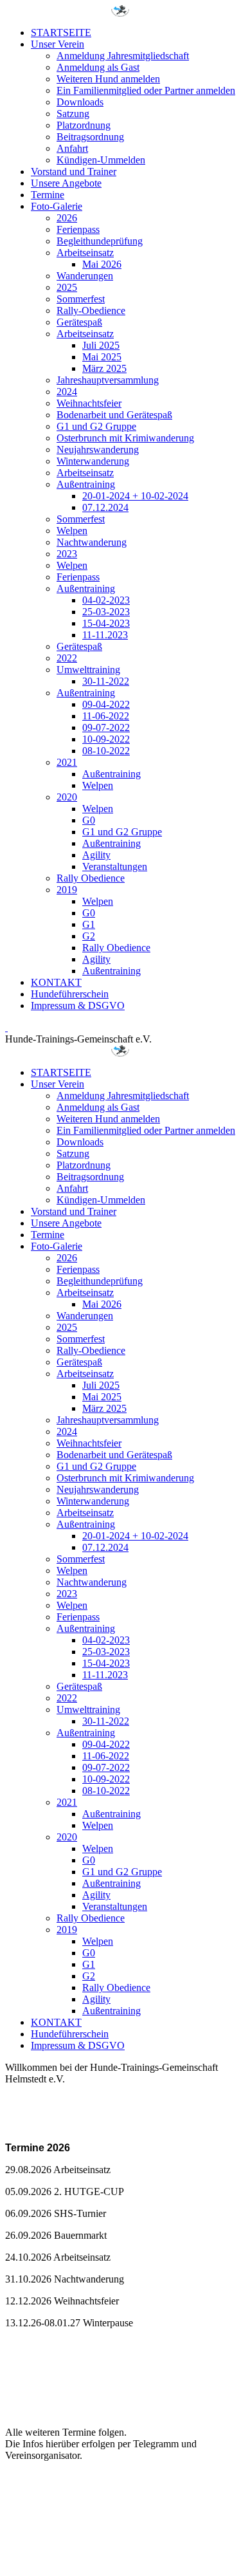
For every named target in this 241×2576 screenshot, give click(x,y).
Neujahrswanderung (98, 449)
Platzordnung (84, 125)
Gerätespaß (79, 322)
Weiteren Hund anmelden (108, 79)
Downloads (80, 102)
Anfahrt (72, 148)
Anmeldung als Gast (98, 67)
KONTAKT (56, 982)
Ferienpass (78, 229)
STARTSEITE (61, 32)
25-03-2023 (106, 612)
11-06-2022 (106, 716)
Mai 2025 (102, 357)
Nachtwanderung (92, 542)
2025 (67, 287)
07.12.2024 (105, 507)
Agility (96, 855)
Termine (48, 195)
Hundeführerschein (70, 994)
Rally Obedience (91, 878)
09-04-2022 (106, 704)
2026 (67, 218)
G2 (89, 936)
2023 (67, 554)
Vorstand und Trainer (74, 171)
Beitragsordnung (90, 137)
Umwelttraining (88, 670)
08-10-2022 (106, 751)
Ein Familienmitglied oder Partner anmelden (146, 90)
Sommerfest (81, 299)
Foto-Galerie (57, 206)
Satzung (73, 114)
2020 (67, 797)
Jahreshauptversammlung (108, 380)
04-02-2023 (106, 600)
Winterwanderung (93, 461)
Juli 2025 (101, 345)
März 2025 (104, 368)
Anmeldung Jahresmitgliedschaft (123, 56)
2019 (67, 890)
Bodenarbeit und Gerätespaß (114, 415)
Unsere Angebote (66, 183)
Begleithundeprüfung (100, 241)
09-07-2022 (106, 727)
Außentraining (86, 484)
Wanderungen (85, 276)
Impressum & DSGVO (78, 1005)
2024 (67, 392)
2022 (67, 658)
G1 (89, 924)
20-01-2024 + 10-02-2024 (135, 496)
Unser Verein (58, 44)
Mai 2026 (102, 264)
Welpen (72, 531)
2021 (67, 762)
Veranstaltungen (115, 866)
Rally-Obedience (91, 310)
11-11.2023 (105, 635)
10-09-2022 (106, 739)
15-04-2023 (106, 623)
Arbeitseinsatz (85, 253)
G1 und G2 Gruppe (96, 426)
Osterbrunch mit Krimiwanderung (125, 438)
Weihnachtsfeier (89, 403)
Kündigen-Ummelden (101, 160)
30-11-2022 (106, 681)
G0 (89, 820)
